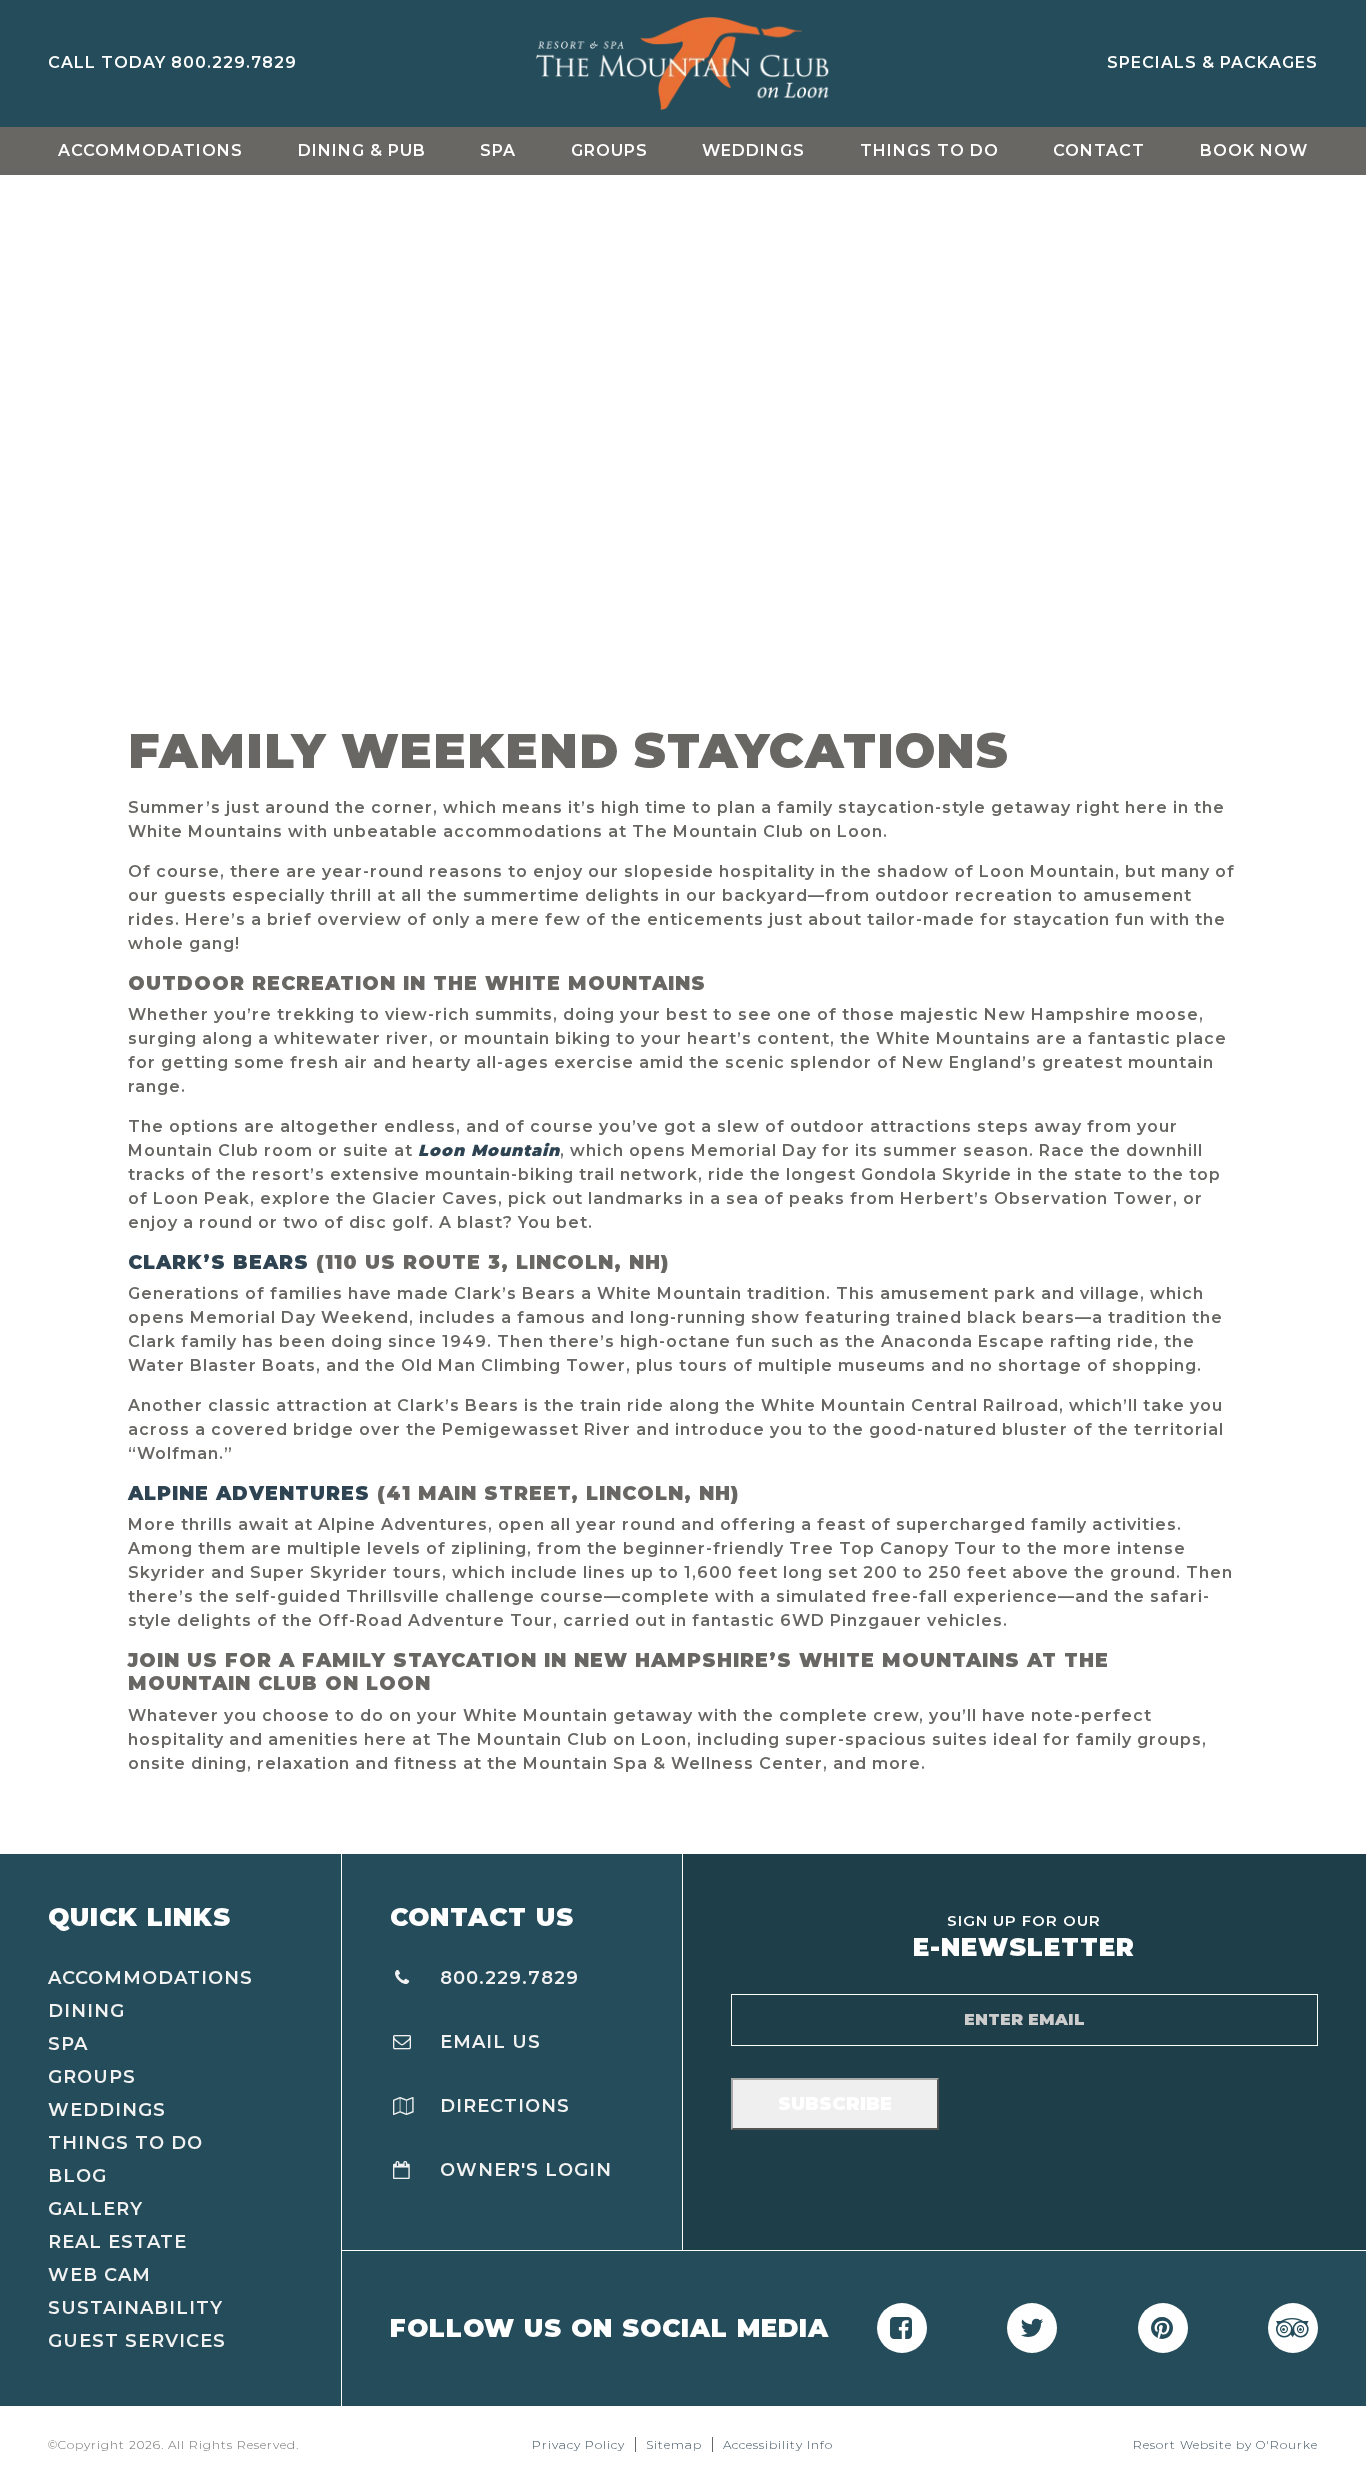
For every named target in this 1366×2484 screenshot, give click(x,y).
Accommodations (150, 150)
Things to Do (929, 150)
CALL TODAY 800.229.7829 (172, 62)
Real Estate (117, 2242)
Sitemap (674, 2444)
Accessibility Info (778, 2444)
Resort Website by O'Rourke (1225, 2444)
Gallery (95, 2209)
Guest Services (137, 2341)
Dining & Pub (362, 150)
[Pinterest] (1163, 2328)
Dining (86, 2011)
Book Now (1254, 150)
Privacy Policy (578, 2444)
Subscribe (835, 2104)
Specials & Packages (1212, 62)
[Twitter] (1032, 2328)
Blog (77, 2176)
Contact (1099, 150)
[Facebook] (902, 2328)
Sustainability (135, 2308)
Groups (609, 150)
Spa (498, 150)
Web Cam (99, 2275)
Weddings (753, 150)
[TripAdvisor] (1293, 2328)
